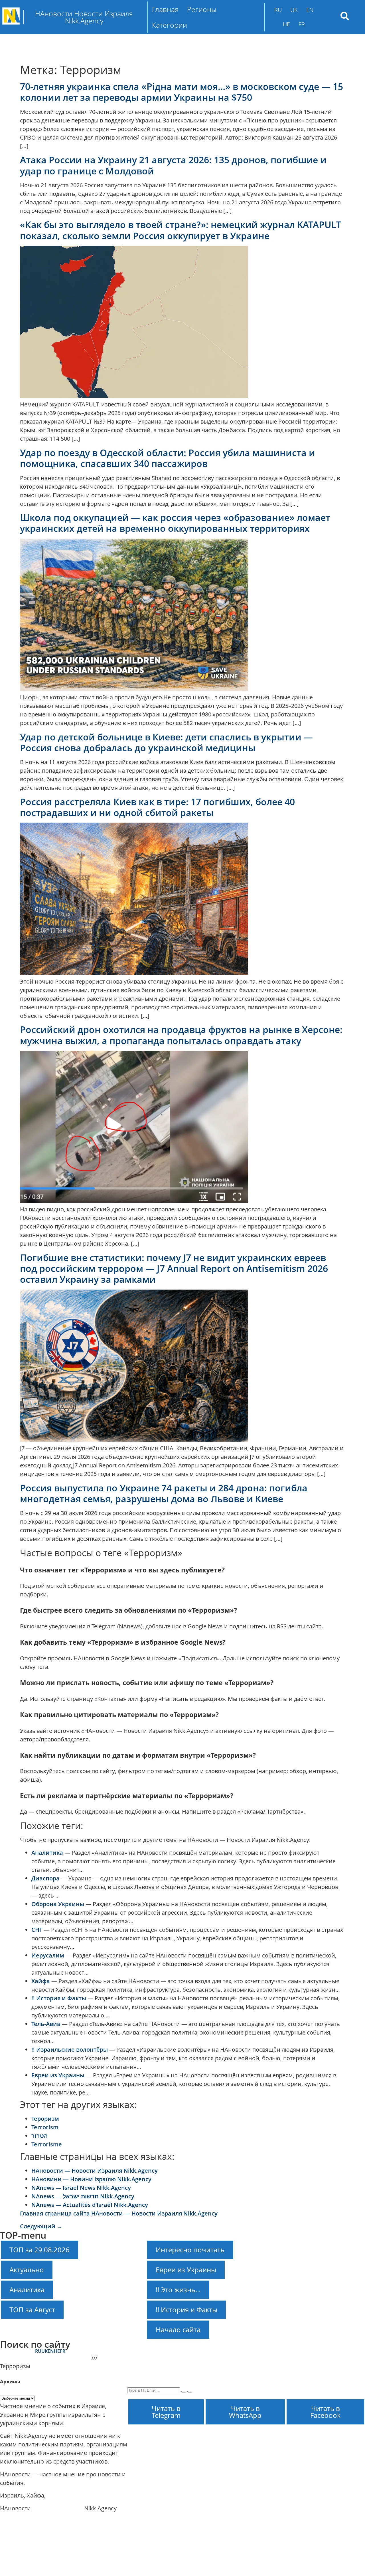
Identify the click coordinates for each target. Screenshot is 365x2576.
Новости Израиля (57, 2508)
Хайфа (41, 1981)
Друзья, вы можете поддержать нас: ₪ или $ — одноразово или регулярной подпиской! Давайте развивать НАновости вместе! (239, 2362)
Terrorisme (47, 2144)
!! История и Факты (59, 1998)
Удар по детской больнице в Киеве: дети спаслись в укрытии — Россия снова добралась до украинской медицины (166, 742)
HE (286, 24)
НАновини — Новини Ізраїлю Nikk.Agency (91, 2179)
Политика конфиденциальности (165, 2356)
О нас (339, 2356)
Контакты (213, 2356)
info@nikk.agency (72, 2495)
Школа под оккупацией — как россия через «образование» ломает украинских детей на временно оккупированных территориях (175, 523)
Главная (165, 9)
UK (294, 10)
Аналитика (47, 1853)
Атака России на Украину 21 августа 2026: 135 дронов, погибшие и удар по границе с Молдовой (173, 165)
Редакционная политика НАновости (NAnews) (280, 2356)
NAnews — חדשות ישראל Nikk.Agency (83, 2196)
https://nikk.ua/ (22, 2546)
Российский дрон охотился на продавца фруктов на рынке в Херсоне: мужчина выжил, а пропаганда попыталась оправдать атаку (181, 1035)
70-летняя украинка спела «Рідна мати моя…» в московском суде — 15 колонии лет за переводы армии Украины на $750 (182, 92)
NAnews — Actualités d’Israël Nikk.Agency (90, 2205)
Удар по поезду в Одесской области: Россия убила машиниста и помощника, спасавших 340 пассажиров (168, 458)
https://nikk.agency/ (28, 2521)
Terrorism (45, 2127)
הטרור (40, 2136)
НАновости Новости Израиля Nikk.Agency (175, 2383)
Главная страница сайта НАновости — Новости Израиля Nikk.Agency (119, 2213)
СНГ (37, 1930)
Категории (170, 25)
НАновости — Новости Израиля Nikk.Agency (95, 2171)
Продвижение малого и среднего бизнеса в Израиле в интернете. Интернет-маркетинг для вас (237, 2369)
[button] (203, 9)
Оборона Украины (58, 1904)
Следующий (41, 2226)
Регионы (202, 9)
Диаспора (45, 1878)
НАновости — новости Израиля (45, 2358)
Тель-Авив (46, 2024)
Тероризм (45, 2119)
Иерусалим (48, 1955)
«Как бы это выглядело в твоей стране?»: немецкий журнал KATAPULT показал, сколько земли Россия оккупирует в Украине (181, 230)
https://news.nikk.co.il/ (32, 2533)
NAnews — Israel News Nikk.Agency (81, 2188)
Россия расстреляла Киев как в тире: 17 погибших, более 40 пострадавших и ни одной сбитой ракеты (157, 807)
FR (302, 24)
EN (310, 10)
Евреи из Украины (58, 2075)
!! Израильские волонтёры (70, 2050)
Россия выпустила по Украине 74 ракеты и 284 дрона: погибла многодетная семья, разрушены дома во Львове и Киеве (164, 1493)
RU (278, 10)
